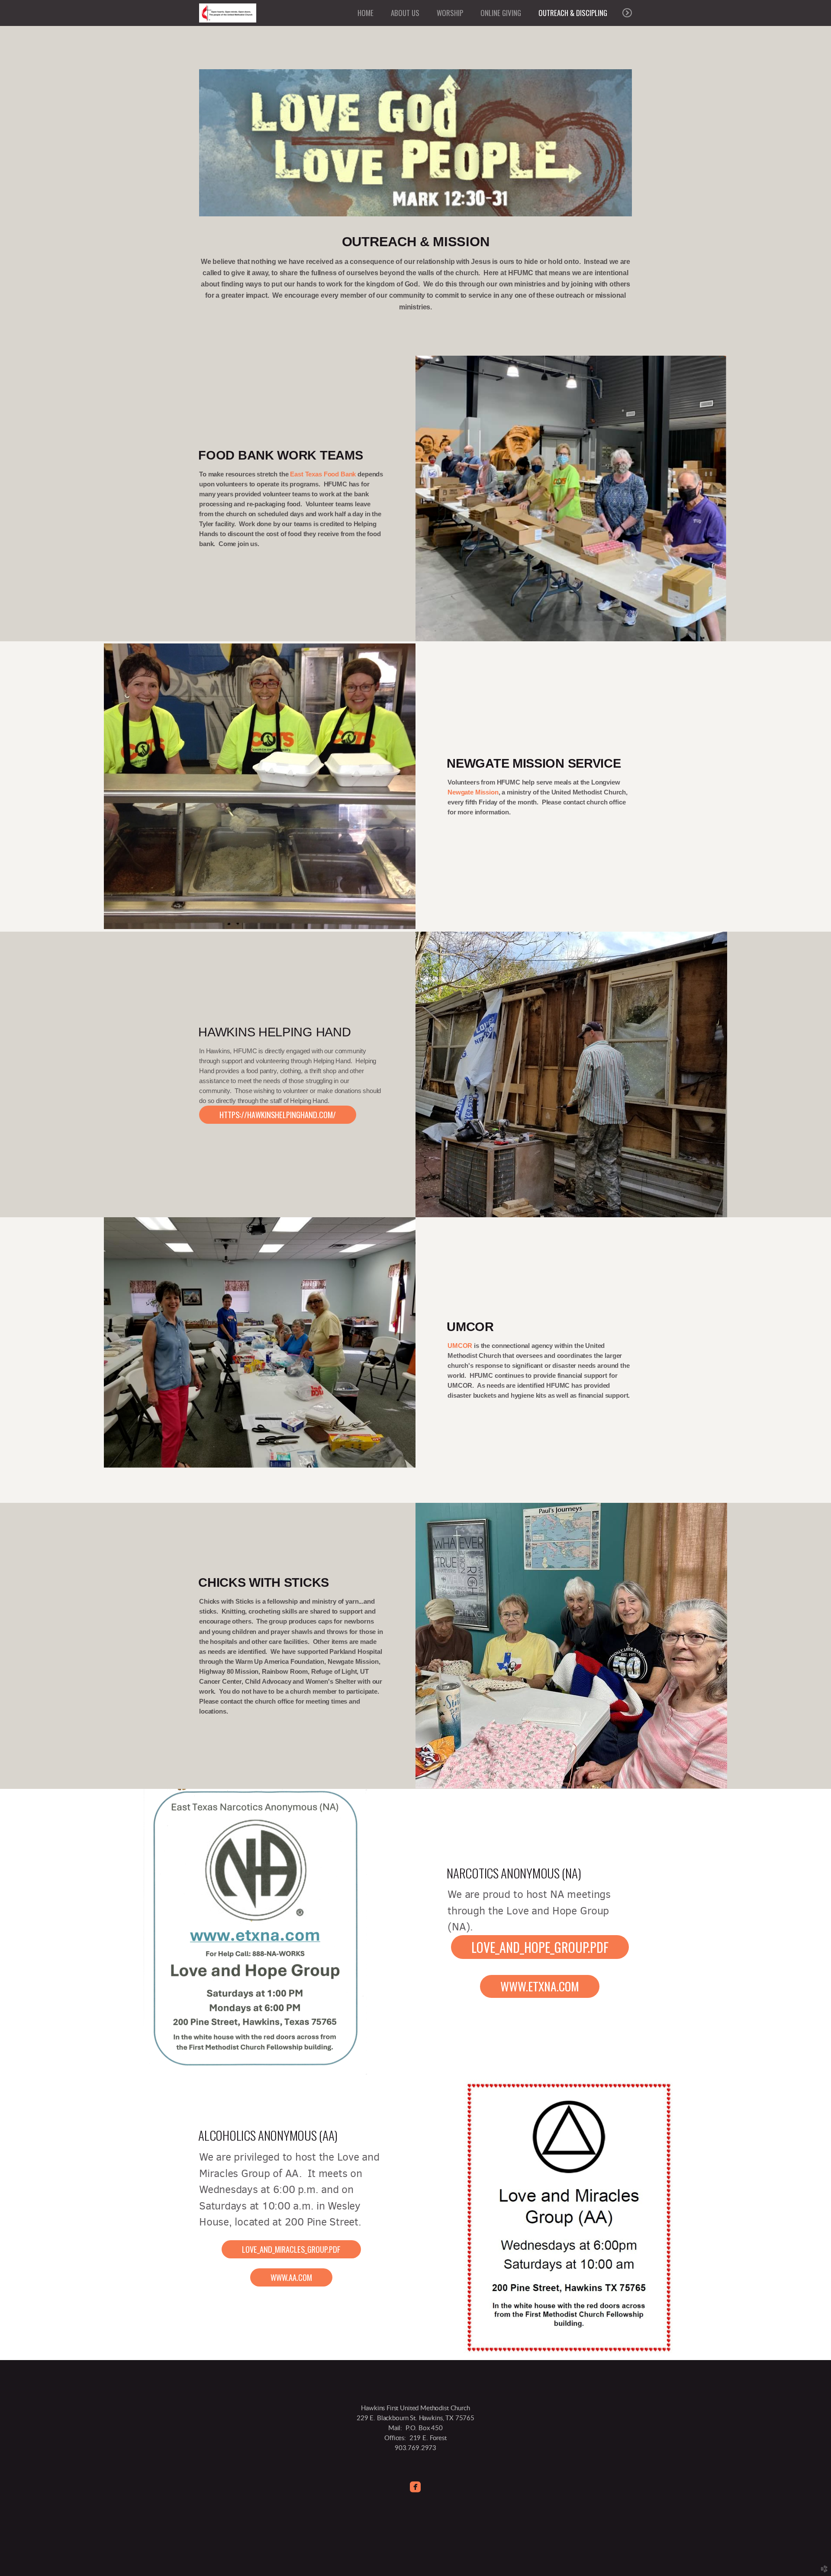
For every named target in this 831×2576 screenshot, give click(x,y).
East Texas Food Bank (323, 474)
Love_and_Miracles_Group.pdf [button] (291, 2249)
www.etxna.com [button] (540, 1986)
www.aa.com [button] (291, 2277)
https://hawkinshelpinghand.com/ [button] (278, 1114)
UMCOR (460, 1346)
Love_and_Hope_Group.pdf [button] (540, 1947)
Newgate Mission (473, 792)
